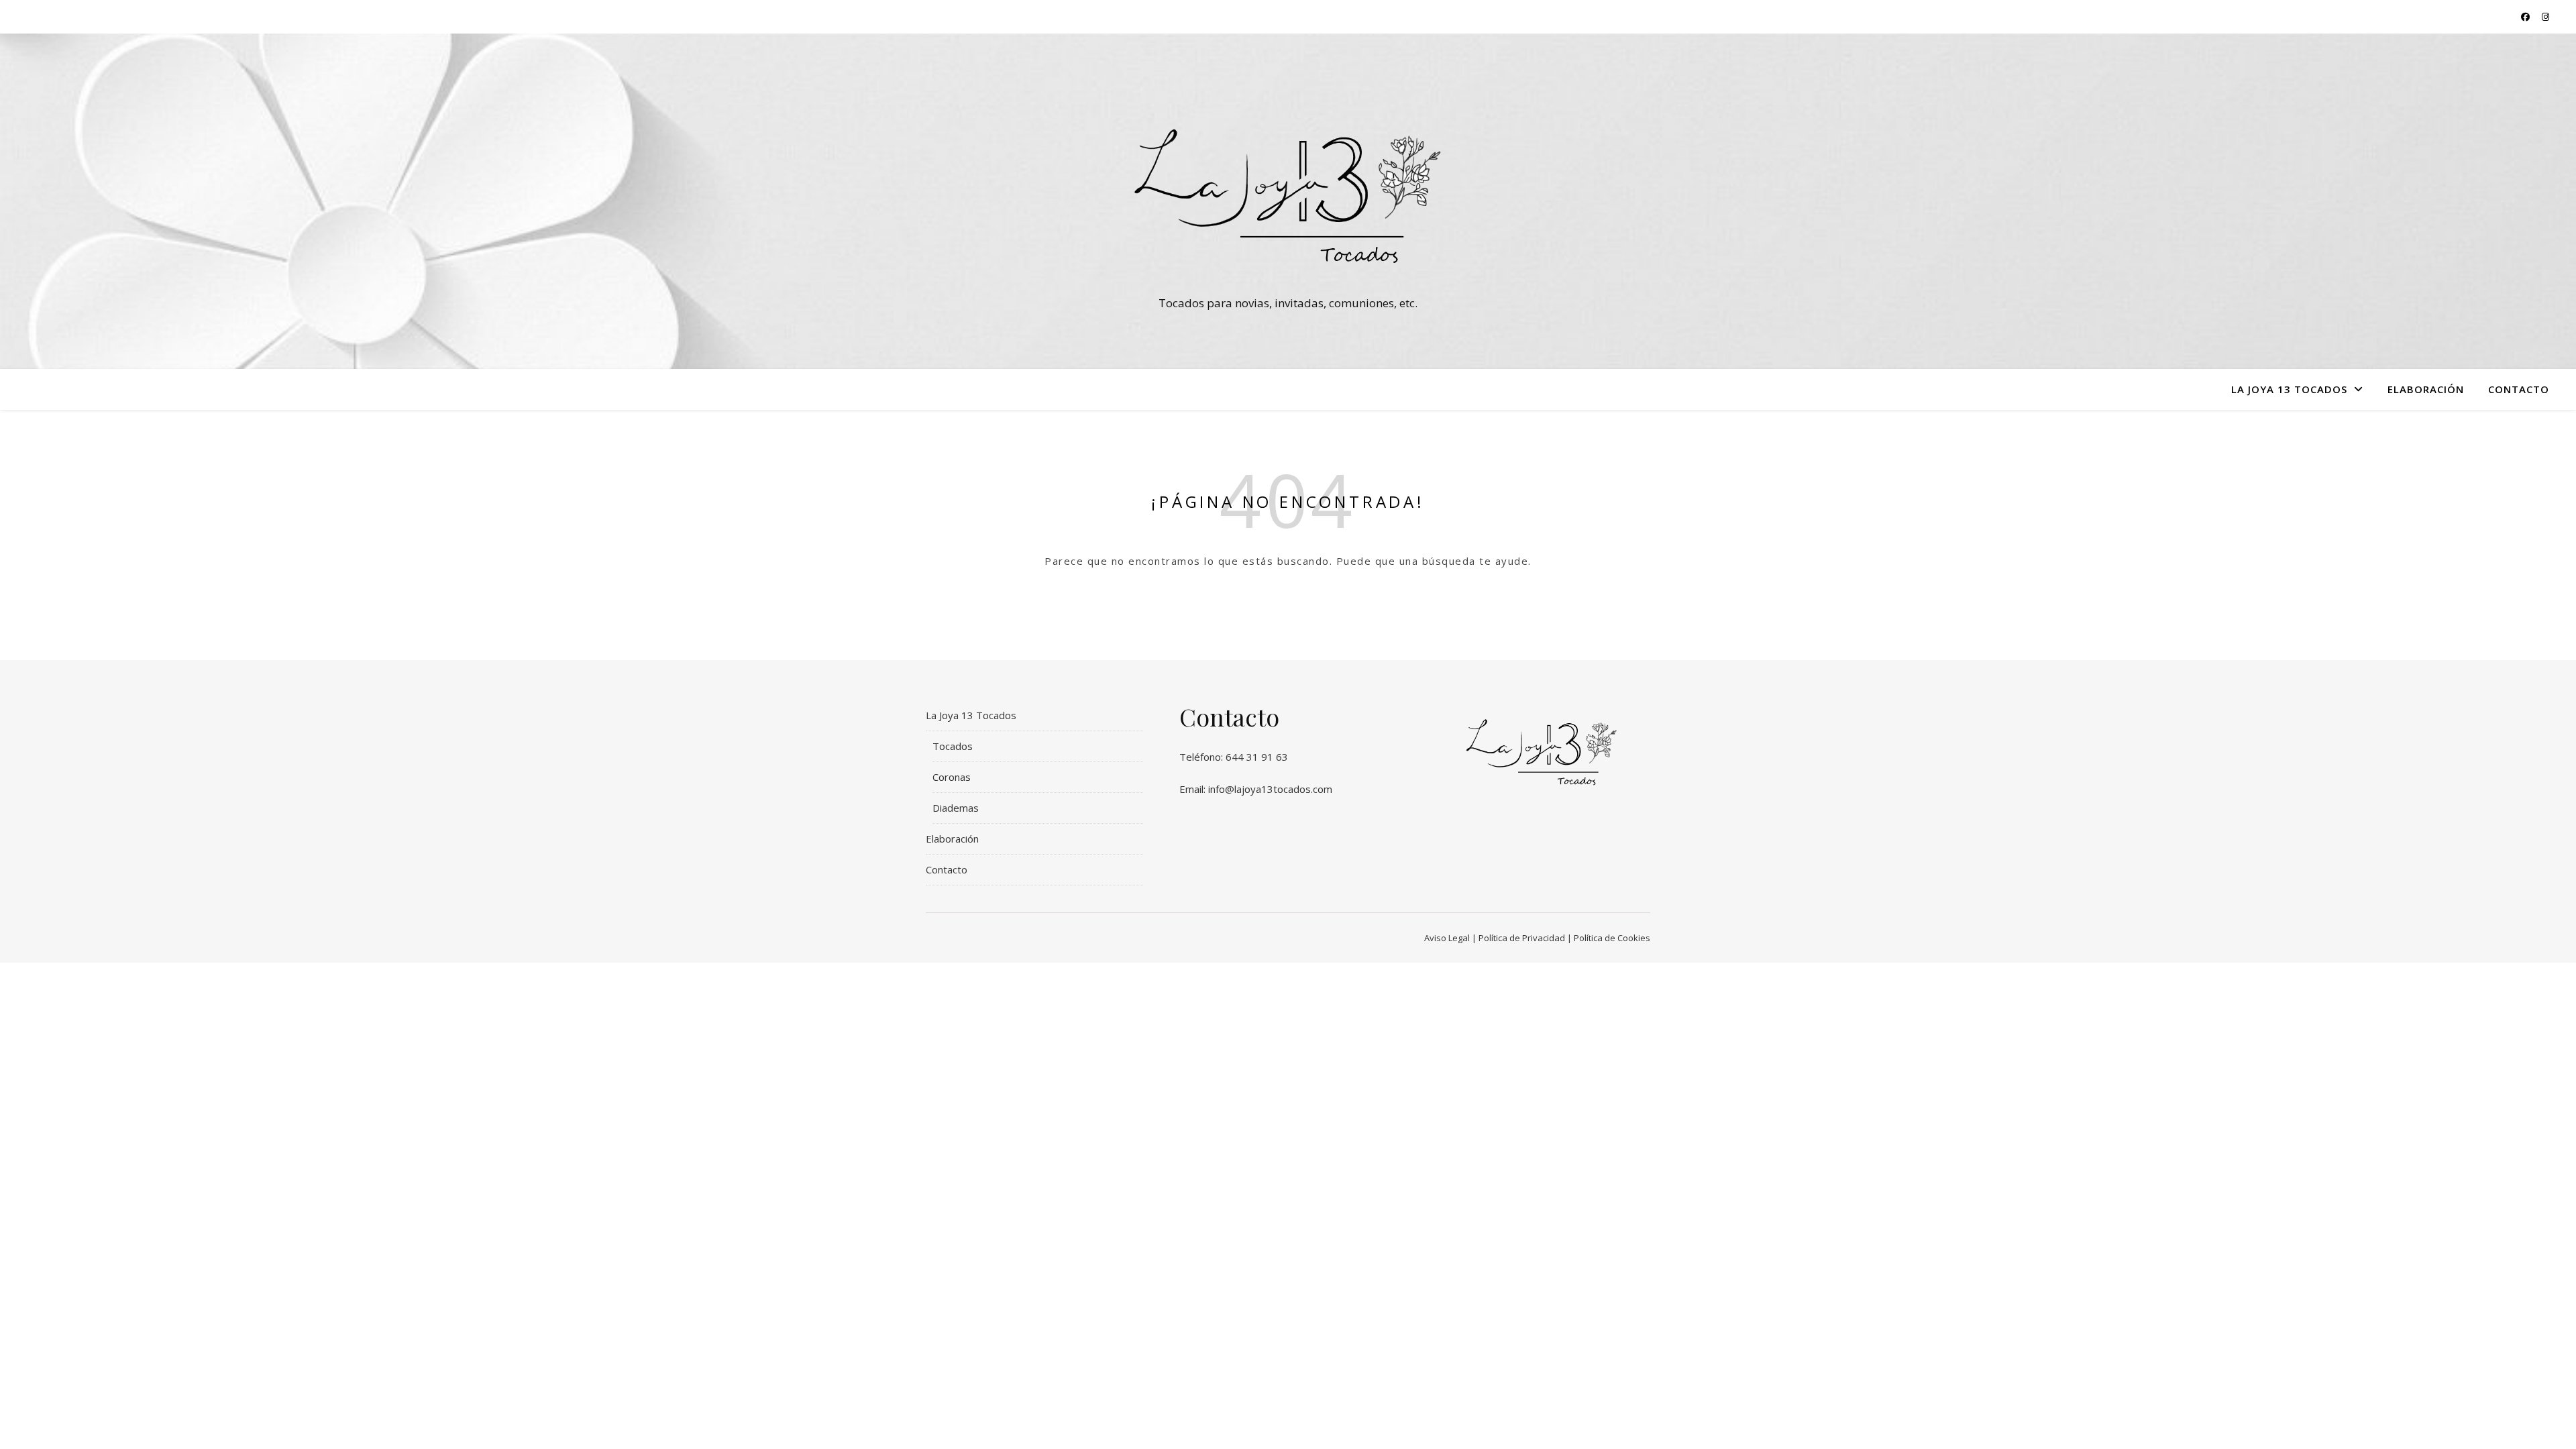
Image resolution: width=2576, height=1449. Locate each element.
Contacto (2519, 389)
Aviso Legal (1447, 938)
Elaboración (2426, 389)
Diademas (956, 808)
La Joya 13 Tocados (2289, 389)
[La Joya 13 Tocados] (1288, 189)
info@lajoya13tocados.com (1270, 789)
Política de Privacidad (1522, 938)
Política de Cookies (1612, 938)
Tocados (953, 746)
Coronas (952, 777)
